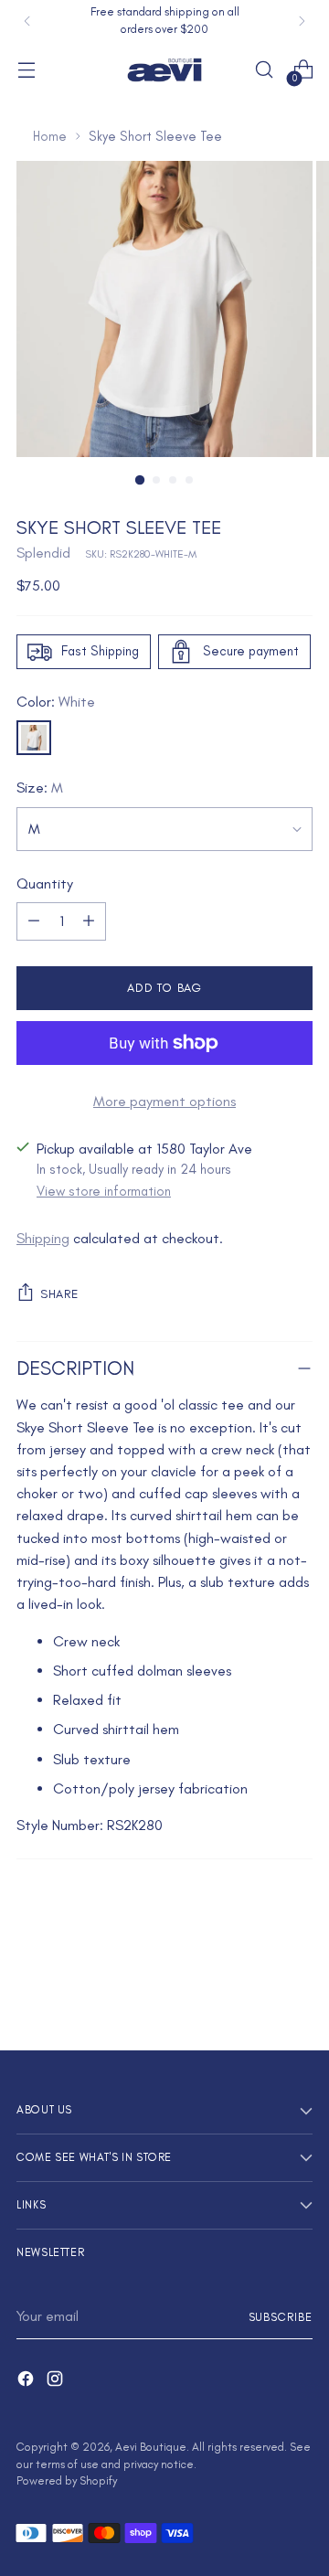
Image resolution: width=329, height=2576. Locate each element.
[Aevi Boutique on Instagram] (57, 2382)
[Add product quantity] (89, 921)
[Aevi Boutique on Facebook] (27, 2382)
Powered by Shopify (67, 2480)
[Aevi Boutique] (164, 70)
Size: (40, 788)
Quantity (45, 884)
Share (59, 1293)
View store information (104, 1191)
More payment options (164, 1101)
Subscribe (281, 2317)
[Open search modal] (264, 70)
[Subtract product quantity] (34, 921)
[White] (34, 738)
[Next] (302, 21)
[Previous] (27, 21)
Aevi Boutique (151, 2447)
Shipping (43, 1238)
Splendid (43, 553)
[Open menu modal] (26, 70)
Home (50, 136)
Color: (56, 702)
